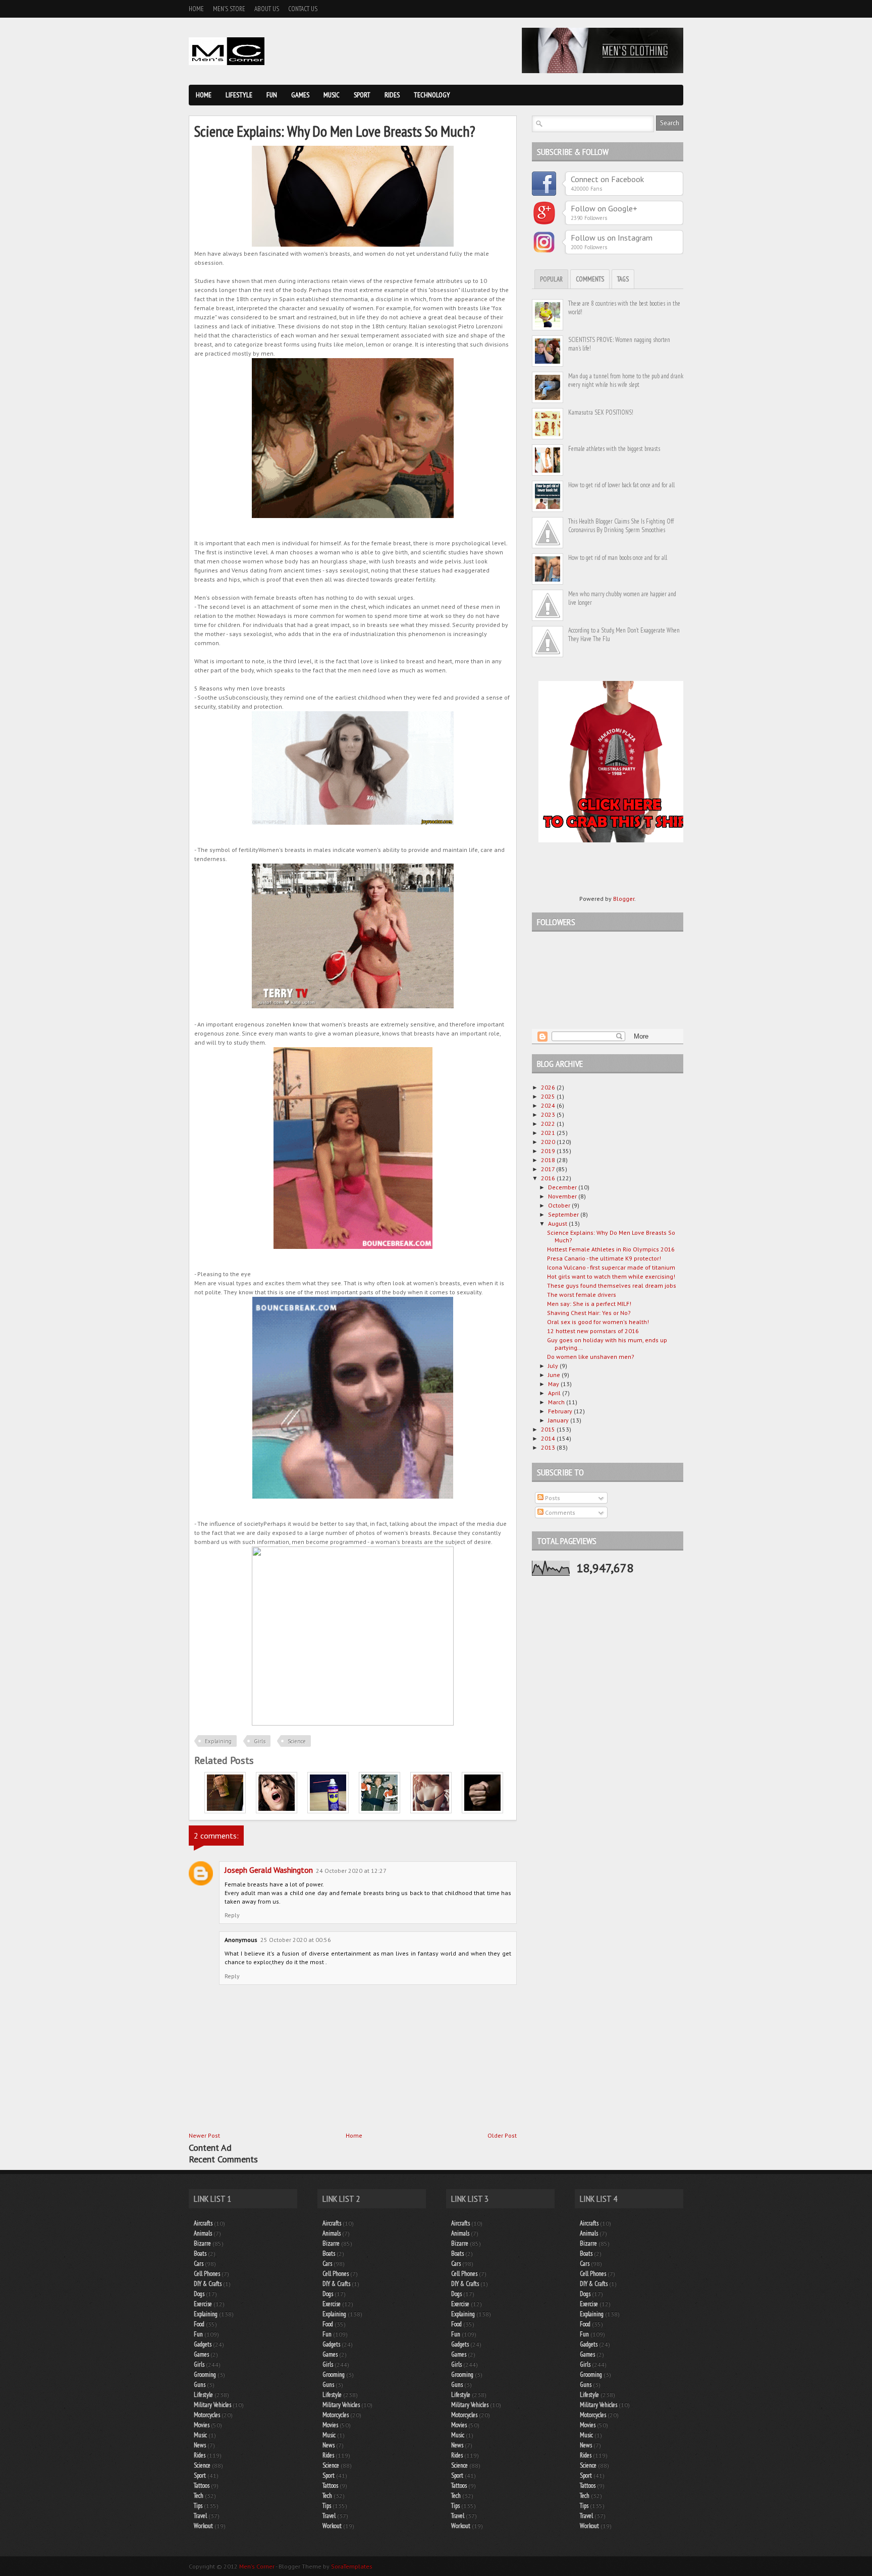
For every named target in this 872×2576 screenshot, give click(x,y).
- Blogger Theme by (323, 2566)
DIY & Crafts (208, 2284)
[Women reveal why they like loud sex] (277, 1811)
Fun (272, 95)
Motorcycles (207, 2415)
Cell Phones (207, 2274)
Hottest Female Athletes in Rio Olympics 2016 (611, 1249)
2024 (549, 1105)
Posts (552, 1498)
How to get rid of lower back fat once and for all (621, 485)
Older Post (502, 2135)
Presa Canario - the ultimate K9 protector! (604, 1258)
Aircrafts (203, 2223)
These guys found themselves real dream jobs (612, 1285)
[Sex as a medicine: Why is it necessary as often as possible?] (431, 1811)
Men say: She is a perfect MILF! (589, 1304)
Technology (432, 95)
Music (332, 95)
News (200, 2445)
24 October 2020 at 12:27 (351, 1871)
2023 (549, 1114)
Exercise (203, 2304)
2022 (549, 1124)
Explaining (218, 1741)
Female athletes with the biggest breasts (614, 449)
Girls (260, 1741)
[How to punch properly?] (482, 1811)
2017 (549, 1169)
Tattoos (202, 2485)
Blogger (624, 899)
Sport (362, 95)
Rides (392, 95)
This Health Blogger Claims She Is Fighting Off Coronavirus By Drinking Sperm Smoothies (621, 526)
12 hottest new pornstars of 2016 (593, 1331)
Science (297, 1741)
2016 (549, 1178)
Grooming (205, 2374)
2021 (549, 1133)
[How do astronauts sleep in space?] (379, 1811)
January (559, 1420)
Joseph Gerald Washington (269, 1870)
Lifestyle (239, 95)
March (557, 1402)
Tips (198, 2506)
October (560, 1205)
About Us (267, 9)
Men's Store (229, 9)
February (561, 1411)
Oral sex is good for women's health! (598, 1322)
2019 (549, 1151)
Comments (590, 279)
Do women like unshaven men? (591, 1357)
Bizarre (202, 2243)
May (554, 1384)
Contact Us (303, 9)
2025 (549, 1096)
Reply (232, 1915)
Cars (199, 2264)
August (558, 1223)
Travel (200, 2516)
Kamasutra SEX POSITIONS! (601, 412)
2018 (549, 1160)
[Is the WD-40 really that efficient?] (328, 1811)
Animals (203, 2233)
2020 (549, 1142)
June (555, 1375)
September (564, 1214)
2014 (549, 1438)
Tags (623, 279)
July (554, 1366)
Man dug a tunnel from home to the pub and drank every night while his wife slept (626, 380)
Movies (202, 2425)
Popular (551, 279)
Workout (203, 2526)
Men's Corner (257, 2566)
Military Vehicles (212, 2405)
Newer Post (204, 2135)
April (555, 1393)
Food (199, 2324)
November (563, 1196)
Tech (199, 2496)
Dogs (199, 2294)
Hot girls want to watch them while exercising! (611, 1276)
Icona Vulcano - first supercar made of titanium (611, 1267)
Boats (200, 2253)
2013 (549, 1447)
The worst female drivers (582, 1295)
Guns (200, 2385)
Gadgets (203, 2344)
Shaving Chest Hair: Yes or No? (589, 1313)
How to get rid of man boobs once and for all (618, 558)
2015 (549, 1429)
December (563, 1187)
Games (300, 95)
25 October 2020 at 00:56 (296, 1940)
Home (196, 9)
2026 (549, 1087)
